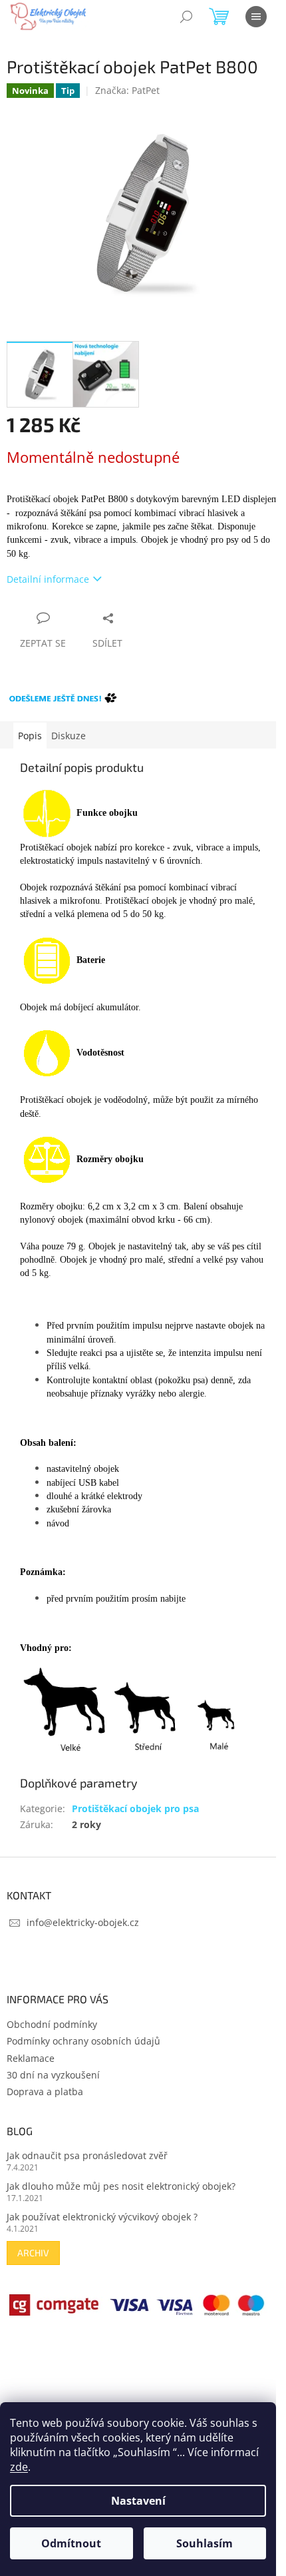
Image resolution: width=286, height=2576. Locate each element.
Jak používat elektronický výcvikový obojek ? (102, 2217)
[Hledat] (186, 17)
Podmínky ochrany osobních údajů (83, 2041)
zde (19, 2467)
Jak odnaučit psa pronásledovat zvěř (87, 2155)
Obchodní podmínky (52, 2024)
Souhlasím (205, 2543)
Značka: (127, 90)
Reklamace (31, 2058)
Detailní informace (48, 579)
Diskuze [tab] (69, 736)
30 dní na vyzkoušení (53, 2075)
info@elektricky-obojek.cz (83, 1922)
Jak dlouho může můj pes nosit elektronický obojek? (121, 2186)
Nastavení (138, 2501)
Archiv (33, 2253)
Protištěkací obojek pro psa (135, 1808)
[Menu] (256, 17)
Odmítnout (71, 2543)
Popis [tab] (30, 736)
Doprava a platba (45, 2092)
